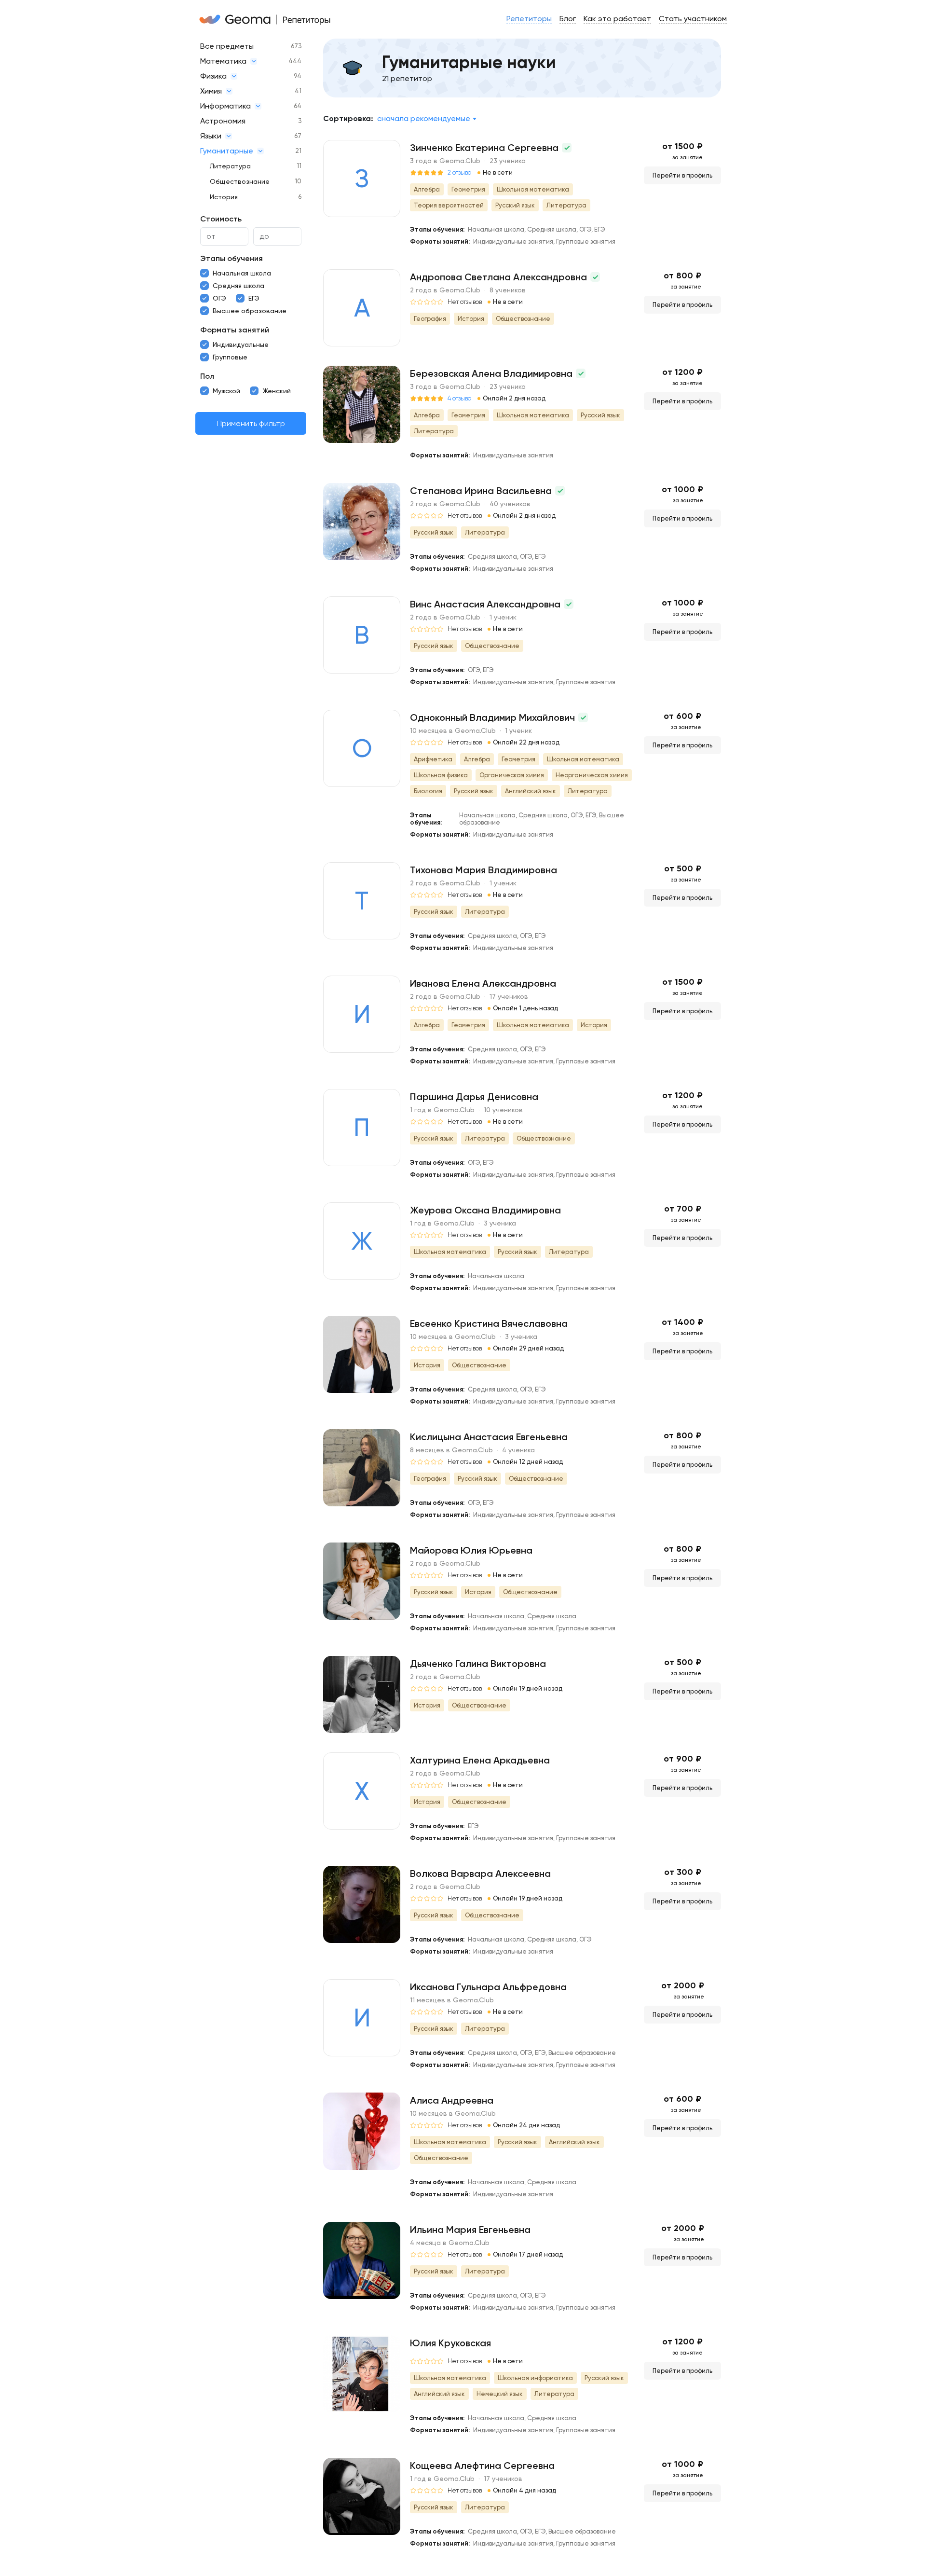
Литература (230, 166)
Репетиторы (529, 19)
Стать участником (693, 19)
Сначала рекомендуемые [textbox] (424, 118)
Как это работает (617, 19)
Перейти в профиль (682, 175)
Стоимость (221, 219)
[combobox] (427, 119)
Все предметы (227, 46)
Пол (207, 376)
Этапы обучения (231, 258)
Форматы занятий (235, 330)
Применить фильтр (251, 423)
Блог (568, 19)
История (224, 197)
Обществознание (240, 181)
